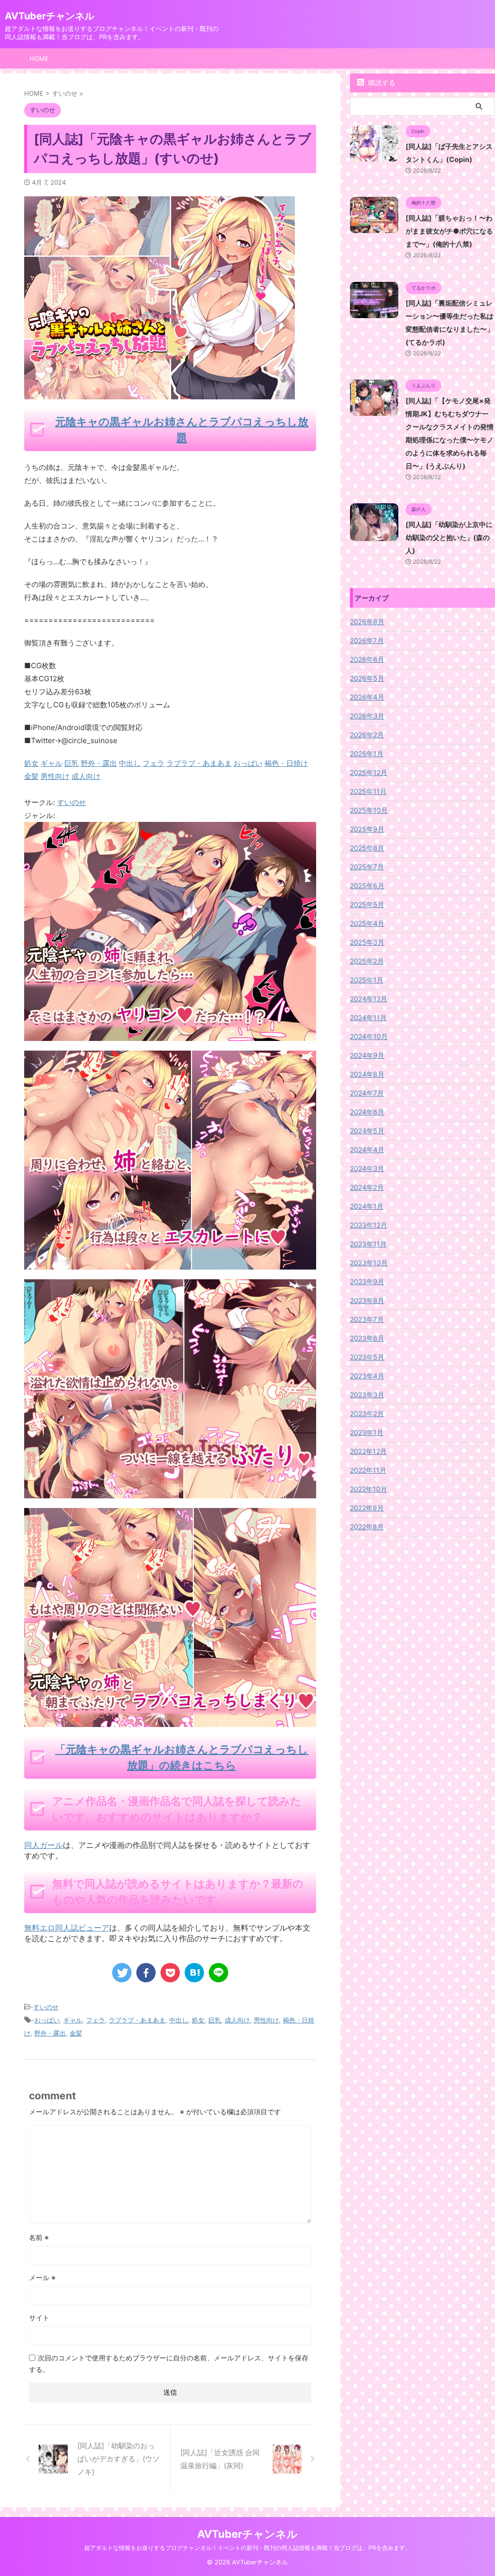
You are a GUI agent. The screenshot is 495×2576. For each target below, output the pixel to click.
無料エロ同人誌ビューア (67, 1928)
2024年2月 (367, 1187)
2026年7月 (367, 640)
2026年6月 (367, 659)
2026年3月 (367, 716)
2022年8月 (367, 1527)
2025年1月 (367, 980)
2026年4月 (367, 697)
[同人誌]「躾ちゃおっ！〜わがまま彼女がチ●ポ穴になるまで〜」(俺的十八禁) (449, 231)
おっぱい (47, 2020)
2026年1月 (367, 754)
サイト (39, 2318)
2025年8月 (367, 848)
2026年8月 (367, 622)
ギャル (73, 2020)
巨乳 (215, 2020)
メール (42, 2277)
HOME (39, 59)
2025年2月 (367, 961)
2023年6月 (367, 1338)
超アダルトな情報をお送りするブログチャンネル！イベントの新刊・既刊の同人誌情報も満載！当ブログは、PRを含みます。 (247, 2548)
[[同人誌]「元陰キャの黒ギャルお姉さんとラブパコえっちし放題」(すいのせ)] (194, 1973)
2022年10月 (369, 1489)
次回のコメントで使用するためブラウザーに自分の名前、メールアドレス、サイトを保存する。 (169, 2364)
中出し (179, 2020)
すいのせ (72, 802)
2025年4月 (367, 923)
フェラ (95, 2020)
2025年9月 (367, 829)
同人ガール (44, 1845)
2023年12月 (369, 1225)
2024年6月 (367, 1112)
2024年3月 (367, 1168)
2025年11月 (368, 791)
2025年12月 (369, 772)
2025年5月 (367, 904)
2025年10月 (369, 810)
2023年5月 (367, 1357)
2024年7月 (367, 1093)
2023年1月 (367, 1432)
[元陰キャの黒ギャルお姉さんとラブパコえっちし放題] (170, 1034)
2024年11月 (368, 1017)
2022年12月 (368, 1451)
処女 (198, 2020)
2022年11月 (368, 1470)
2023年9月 (367, 1281)
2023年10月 (369, 1263)
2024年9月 (367, 1055)
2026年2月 (367, 735)
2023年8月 (367, 1300)
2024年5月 (367, 1131)
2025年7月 (367, 867)
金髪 (76, 2033)
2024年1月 (367, 1206)
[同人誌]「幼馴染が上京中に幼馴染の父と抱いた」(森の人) (449, 537)
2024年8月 (367, 1074)
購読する (381, 82)
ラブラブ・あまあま (137, 2020)
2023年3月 (367, 1395)
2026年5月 (367, 678)
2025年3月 (367, 942)
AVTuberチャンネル (50, 16)
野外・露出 (50, 2033)
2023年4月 (367, 1376)
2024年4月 (367, 1149)
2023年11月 (368, 1244)
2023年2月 (367, 1413)
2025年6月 (367, 885)
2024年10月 (369, 1036)
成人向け (237, 2020)
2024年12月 (369, 999)
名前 (39, 2237)
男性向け (266, 2020)
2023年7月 (367, 1319)
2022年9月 (367, 1508)
